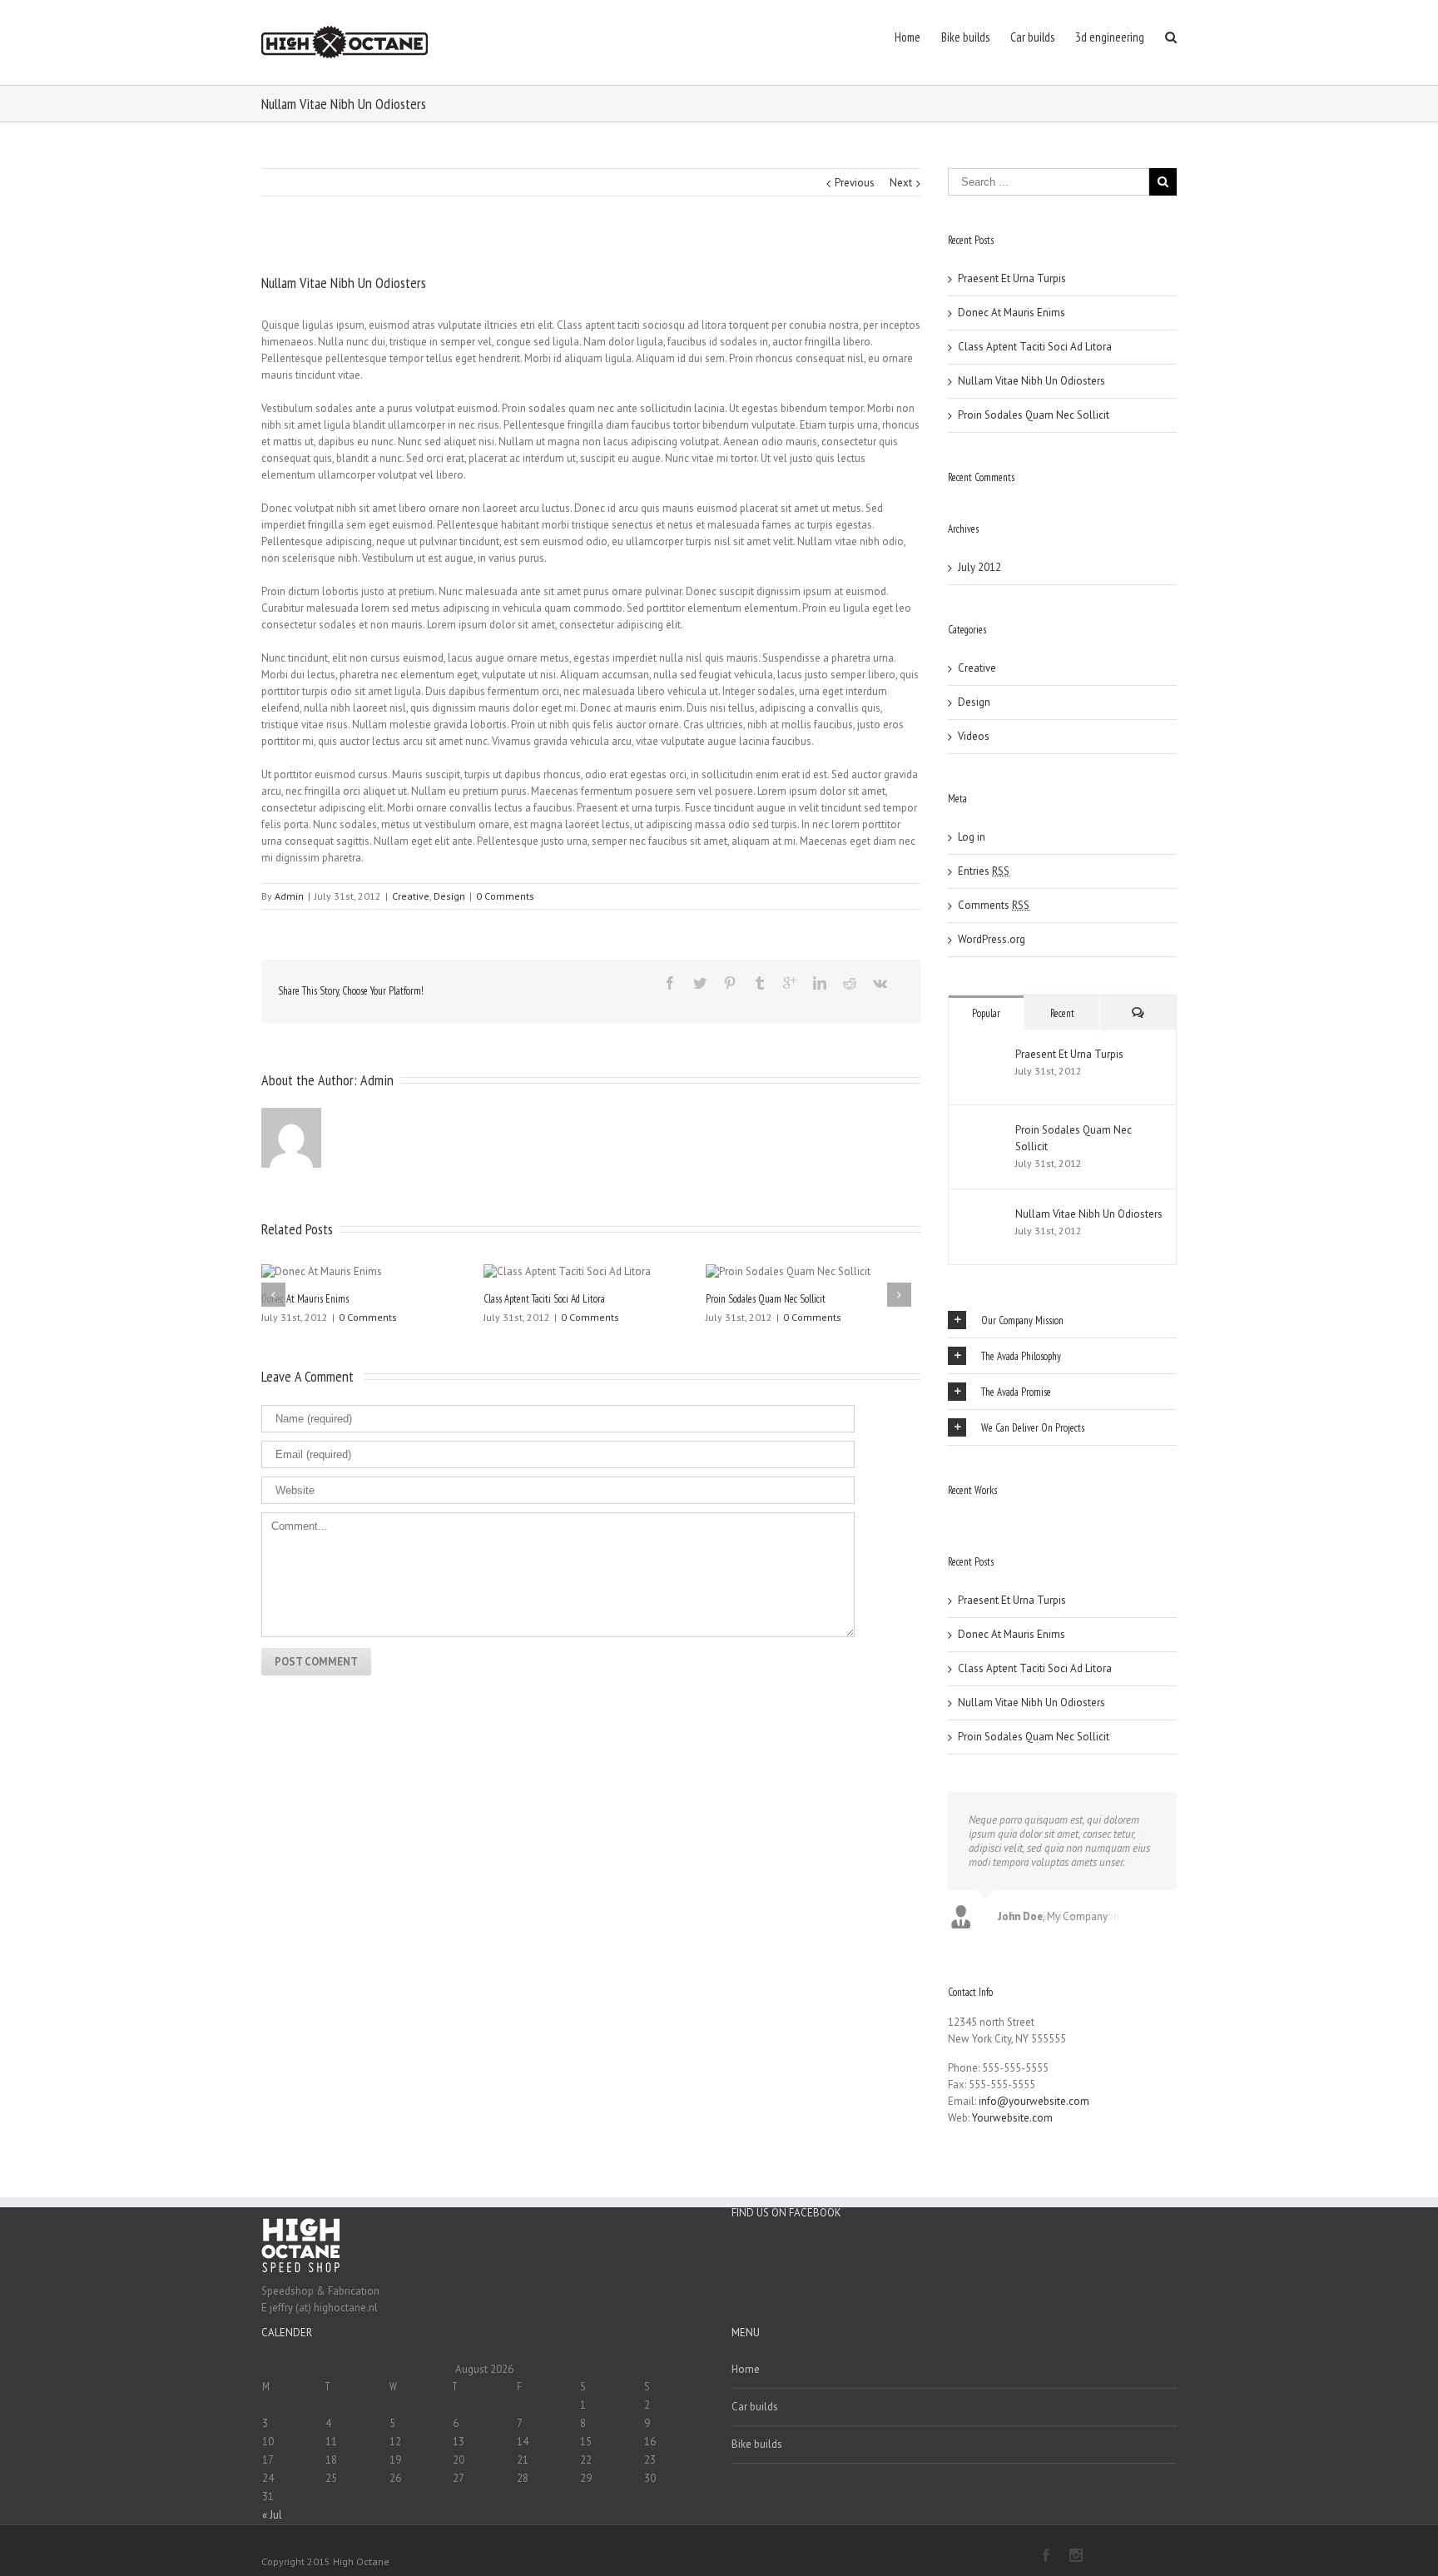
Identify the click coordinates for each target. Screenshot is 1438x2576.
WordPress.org (992, 939)
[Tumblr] (760, 983)
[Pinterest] (730, 983)
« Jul (272, 2515)
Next (901, 183)
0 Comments (505, 896)
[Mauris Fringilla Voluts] (955, 1515)
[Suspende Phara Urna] (975, 1515)
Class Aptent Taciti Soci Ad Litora (544, 1299)
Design (449, 896)
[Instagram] (1076, 2555)
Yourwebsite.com (1012, 2118)
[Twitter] (700, 983)
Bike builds (757, 2444)
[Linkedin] (820, 983)
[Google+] (790, 983)
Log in (972, 837)
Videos (974, 736)
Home (746, 2369)
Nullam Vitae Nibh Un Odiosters (1031, 381)
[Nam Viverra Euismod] (965, 1515)
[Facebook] (670, 983)
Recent (1062, 1013)
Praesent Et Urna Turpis (1012, 278)
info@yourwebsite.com (1034, 2101)
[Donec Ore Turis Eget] (950, 1515)
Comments (994, 905)
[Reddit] (850, 983)
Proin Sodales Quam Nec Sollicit (766, 1299)
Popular (986, 1013)
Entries (984, 871)
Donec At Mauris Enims (305, 1299)
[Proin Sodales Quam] (960, 1515)
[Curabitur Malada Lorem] (970, 1515)
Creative (411, 896)
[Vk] (880, 983)
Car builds (755, 2407)
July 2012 (979, 567)
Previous (855, 183)
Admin (289, 896)
